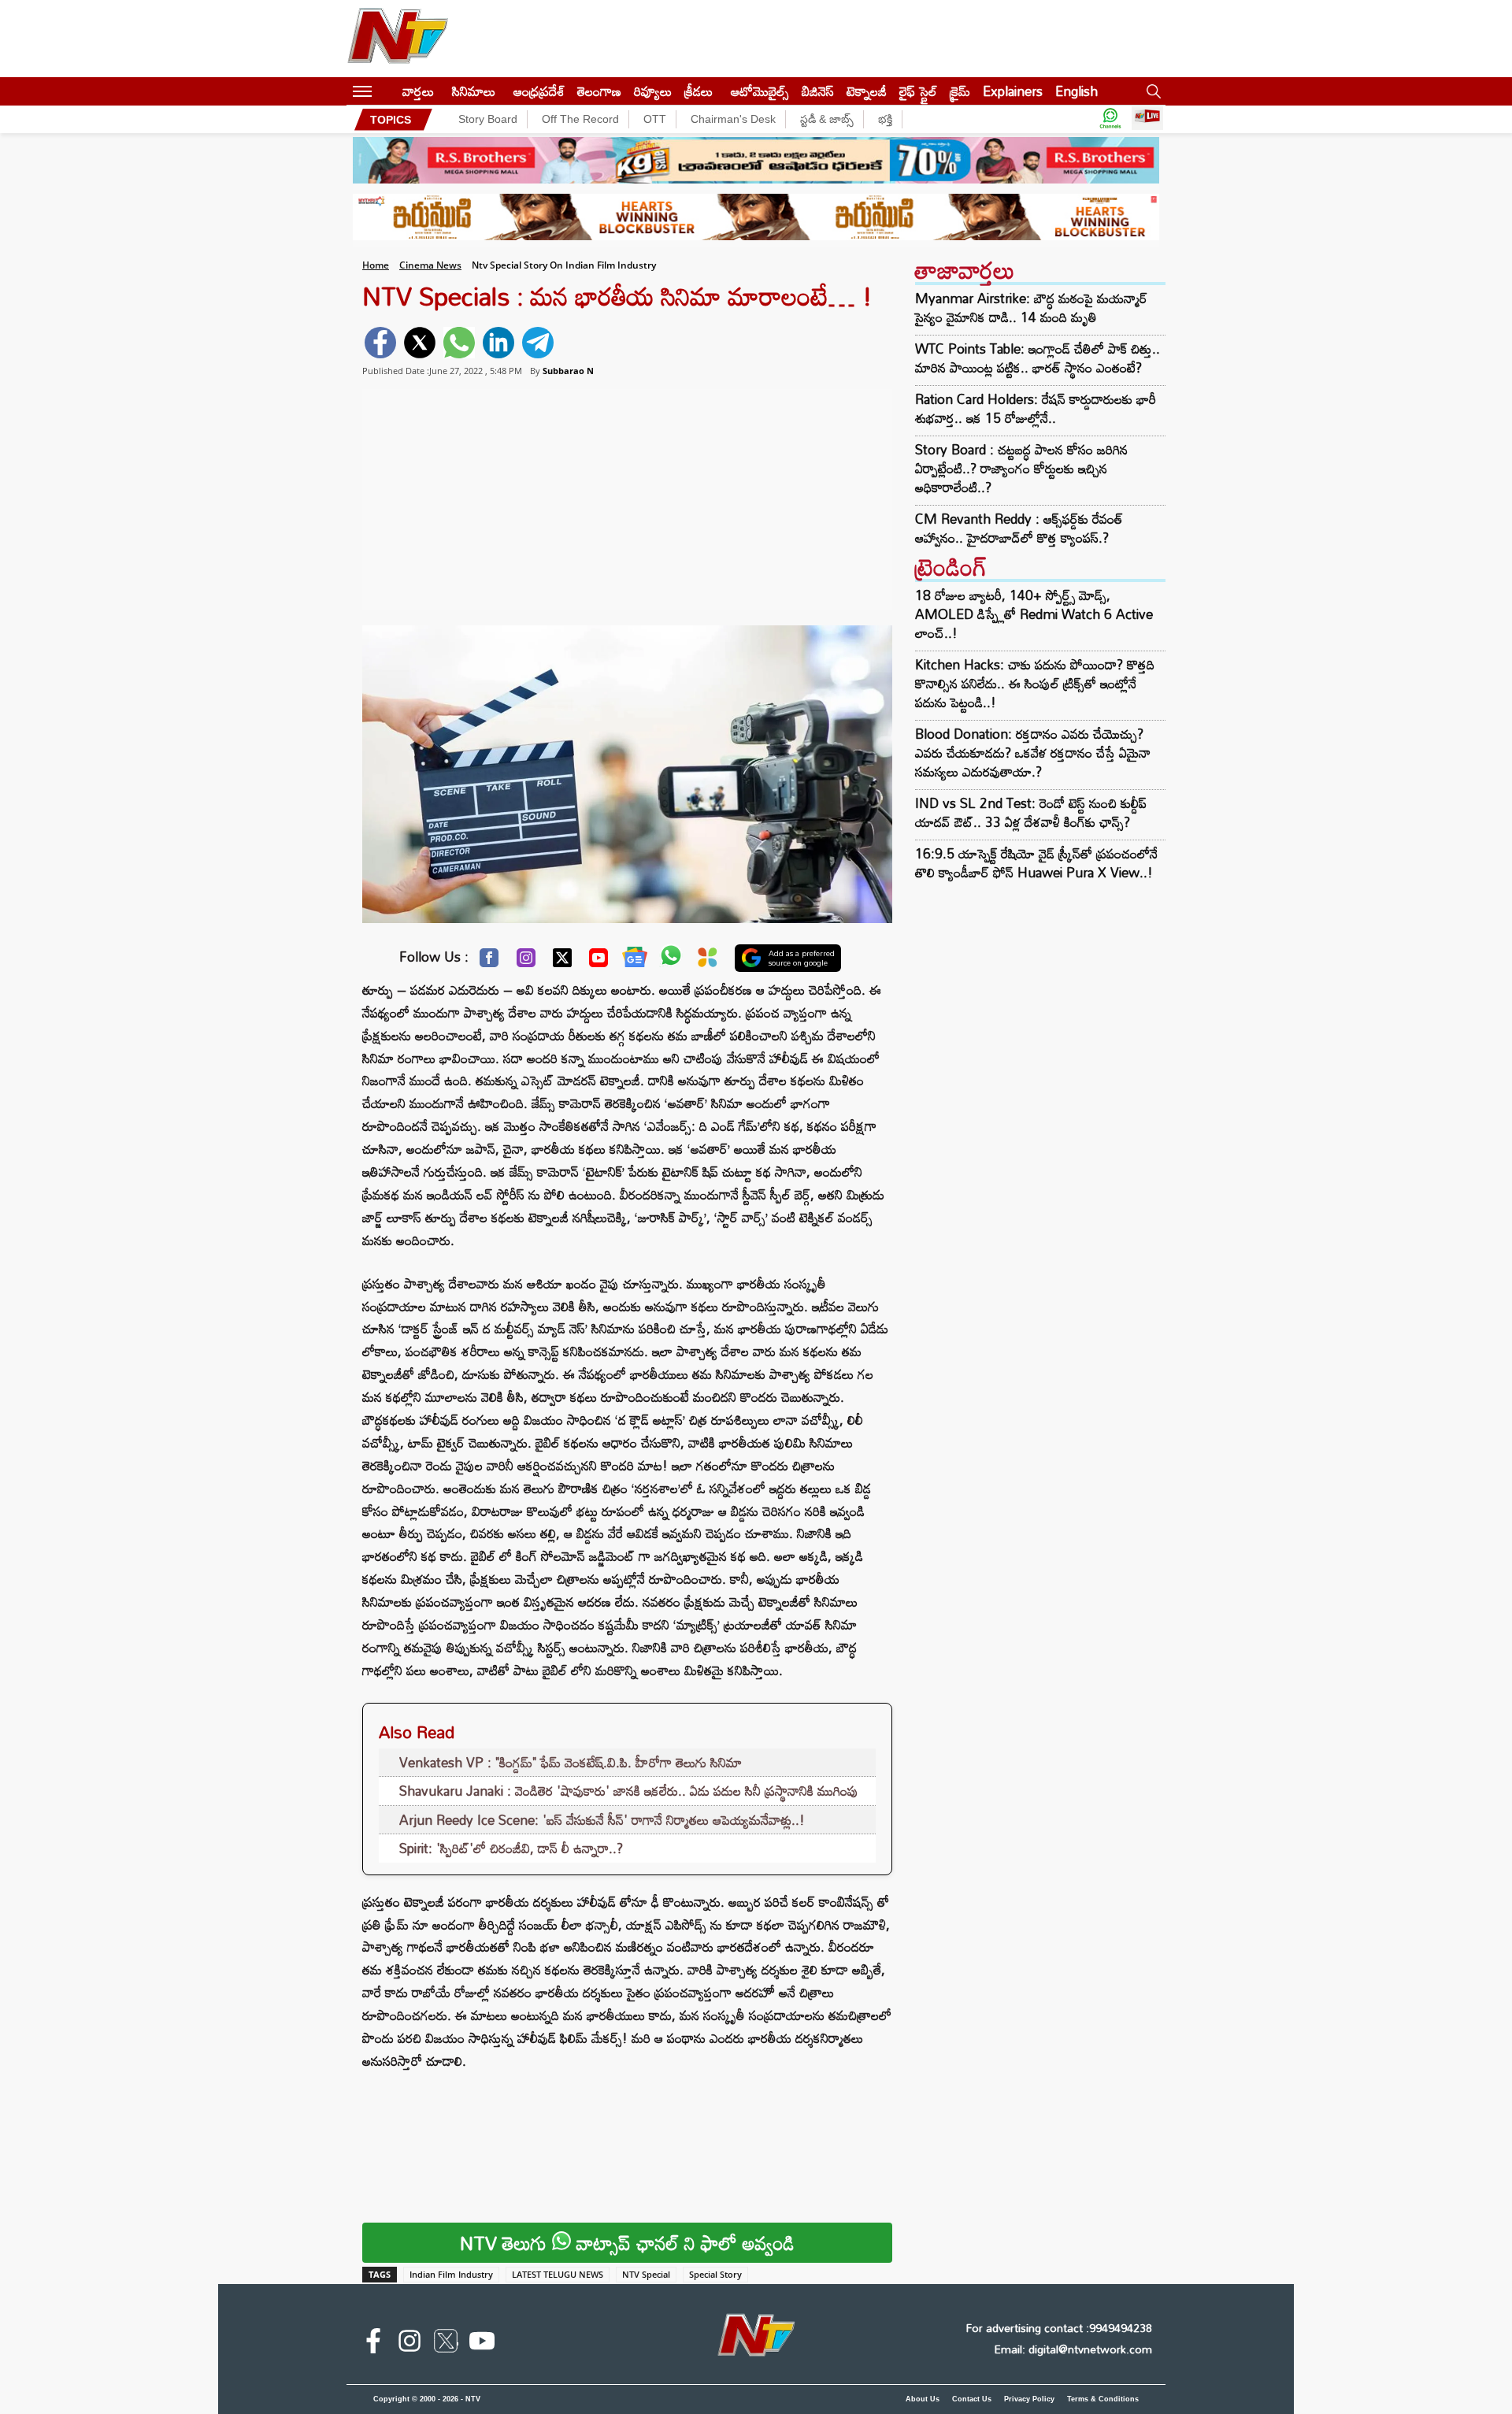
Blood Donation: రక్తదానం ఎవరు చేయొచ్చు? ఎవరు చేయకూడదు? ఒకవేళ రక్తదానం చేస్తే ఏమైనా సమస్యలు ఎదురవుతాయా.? (1033, 753)
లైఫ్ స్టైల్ (918, 91)
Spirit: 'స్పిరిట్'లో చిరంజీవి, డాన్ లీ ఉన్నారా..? (511, 1848)
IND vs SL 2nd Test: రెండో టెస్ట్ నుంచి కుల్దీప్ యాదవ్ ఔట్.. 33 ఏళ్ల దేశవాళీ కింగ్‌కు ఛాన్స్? (1031, 812)
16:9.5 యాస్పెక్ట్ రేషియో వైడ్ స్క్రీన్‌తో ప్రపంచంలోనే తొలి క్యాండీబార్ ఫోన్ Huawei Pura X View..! (1036, 863)
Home (376, 265)
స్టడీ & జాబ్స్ (827, 119)
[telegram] (538, 343)
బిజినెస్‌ (818, 91)
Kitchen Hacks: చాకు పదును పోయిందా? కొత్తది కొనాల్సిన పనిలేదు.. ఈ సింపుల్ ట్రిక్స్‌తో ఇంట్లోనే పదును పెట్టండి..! (1035, 683)
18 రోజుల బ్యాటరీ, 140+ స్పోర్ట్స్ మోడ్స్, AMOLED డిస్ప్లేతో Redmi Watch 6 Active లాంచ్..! (1034, 614)
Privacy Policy (1029, 2399)
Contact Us (972, 2399)
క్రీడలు (699, 91)
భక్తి (885, 119)
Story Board (488, 119)
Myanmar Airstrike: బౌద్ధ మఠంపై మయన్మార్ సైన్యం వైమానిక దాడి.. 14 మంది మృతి (1031, 308)
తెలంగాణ (599, 91)
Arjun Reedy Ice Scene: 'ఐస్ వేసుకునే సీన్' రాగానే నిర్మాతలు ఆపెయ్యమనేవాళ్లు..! (602, 1820)
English (1077, 91)
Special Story (715, 2274)
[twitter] (420, 343)
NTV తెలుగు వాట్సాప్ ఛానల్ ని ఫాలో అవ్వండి (627, 2243)
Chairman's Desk (733, 119)
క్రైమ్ (960, 91)
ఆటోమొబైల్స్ (760, 91)
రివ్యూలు (653, 91)
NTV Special (646, 2274)
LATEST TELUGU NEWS (558, 2274)
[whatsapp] (459, 343)
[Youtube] (598, 962)
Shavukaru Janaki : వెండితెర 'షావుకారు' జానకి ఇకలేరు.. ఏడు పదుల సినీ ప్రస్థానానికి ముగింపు (629, 1791)
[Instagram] (526, 962)
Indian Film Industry (451, 2274)
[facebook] (380, 343)
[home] (387, 91)
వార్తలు (418, 91)
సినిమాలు (474, 91)
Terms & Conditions (1103, 2399)
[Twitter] (562, 962)
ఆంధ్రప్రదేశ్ (539, 91)
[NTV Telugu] (398, 39)
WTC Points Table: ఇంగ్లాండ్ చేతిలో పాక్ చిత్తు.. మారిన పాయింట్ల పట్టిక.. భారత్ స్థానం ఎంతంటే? (1038, 358)
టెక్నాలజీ (867, 91)
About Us (923, 2399)
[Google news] (635, 961)
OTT (655, 119)
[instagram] (409, 2344)
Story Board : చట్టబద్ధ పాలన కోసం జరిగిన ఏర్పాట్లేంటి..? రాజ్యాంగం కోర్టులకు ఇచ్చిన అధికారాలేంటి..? (1021, 469)
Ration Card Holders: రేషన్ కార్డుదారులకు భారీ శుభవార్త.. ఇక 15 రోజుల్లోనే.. (1036, 409)
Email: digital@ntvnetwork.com (1073, 2349)
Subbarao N (568, 371)
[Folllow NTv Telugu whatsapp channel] (1110, 119)
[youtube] (482, 2344)
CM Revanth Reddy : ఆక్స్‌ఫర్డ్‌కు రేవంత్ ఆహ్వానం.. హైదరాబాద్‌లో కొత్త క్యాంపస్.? (1019, 528)
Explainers (1013, 91)
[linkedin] (498, 343)
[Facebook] (489, 962)
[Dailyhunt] (708, 961)
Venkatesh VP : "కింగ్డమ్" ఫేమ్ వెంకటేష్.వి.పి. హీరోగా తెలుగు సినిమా (571, 1762)
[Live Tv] (1147, 119)
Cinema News (430, 265)
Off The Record (580, 119)
